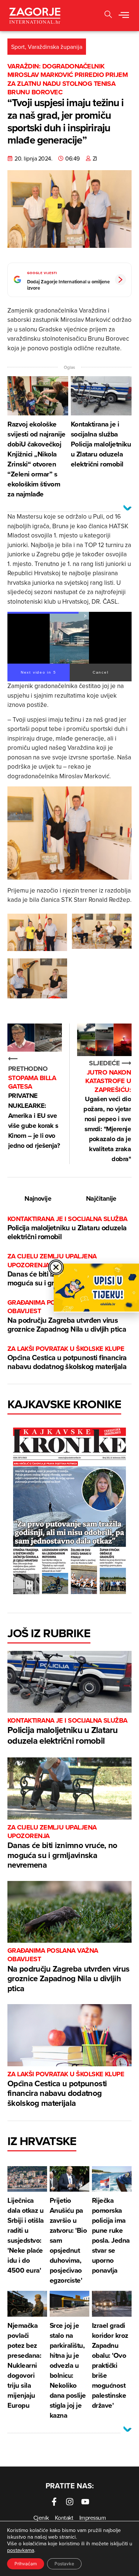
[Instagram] (70, 2502)
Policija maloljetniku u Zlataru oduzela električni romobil (67, 1228)
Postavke (64, 2564)
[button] (108, 15)
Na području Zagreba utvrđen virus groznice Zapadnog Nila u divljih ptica (67, 1316)
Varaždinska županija (55, 47)
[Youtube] (85, 2502)
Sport (18, 47)
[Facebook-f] (54, 2502)
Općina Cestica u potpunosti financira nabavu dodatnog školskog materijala (67, 1358)
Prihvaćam (26, 2564)
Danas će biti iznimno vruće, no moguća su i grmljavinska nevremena (62, 1847)
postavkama (21, 2550)
